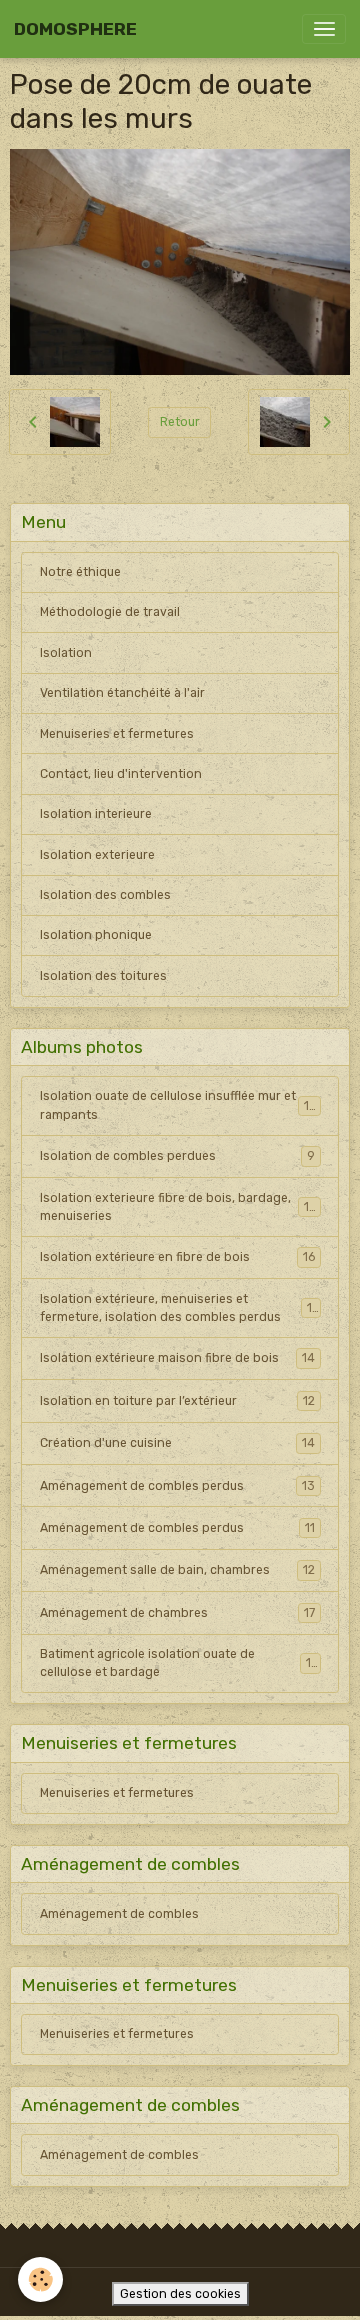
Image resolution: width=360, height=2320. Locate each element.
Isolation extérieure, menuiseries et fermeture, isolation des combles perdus (180, 1308)
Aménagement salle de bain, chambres (177, 1570)
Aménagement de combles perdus (177, 1486)
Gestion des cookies (180, 2294)
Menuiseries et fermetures (117, 734)
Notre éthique (80, 572)
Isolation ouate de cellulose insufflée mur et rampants (179, 1105)
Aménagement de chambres (177, 1613)
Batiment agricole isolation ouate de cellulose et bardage (179, 1663)
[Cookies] (40, 2279)
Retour (180, 422)
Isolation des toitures (103, 976)
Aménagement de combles (119, 1914)
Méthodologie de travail (110, 612)
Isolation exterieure (97, 855)
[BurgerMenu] (324, 29)
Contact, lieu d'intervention (121, 774)
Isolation (66, 653)
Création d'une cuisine (177, 1443)
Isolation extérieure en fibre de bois (177, 1257)
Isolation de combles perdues (177, 1156)
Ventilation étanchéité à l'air (122, 693)
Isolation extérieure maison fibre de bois (177, 1358)
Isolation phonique (96, 935)
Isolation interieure (96, 814)
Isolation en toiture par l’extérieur (177, 1401)
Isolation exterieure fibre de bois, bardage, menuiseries (179, 1207)
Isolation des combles (105, 895)
